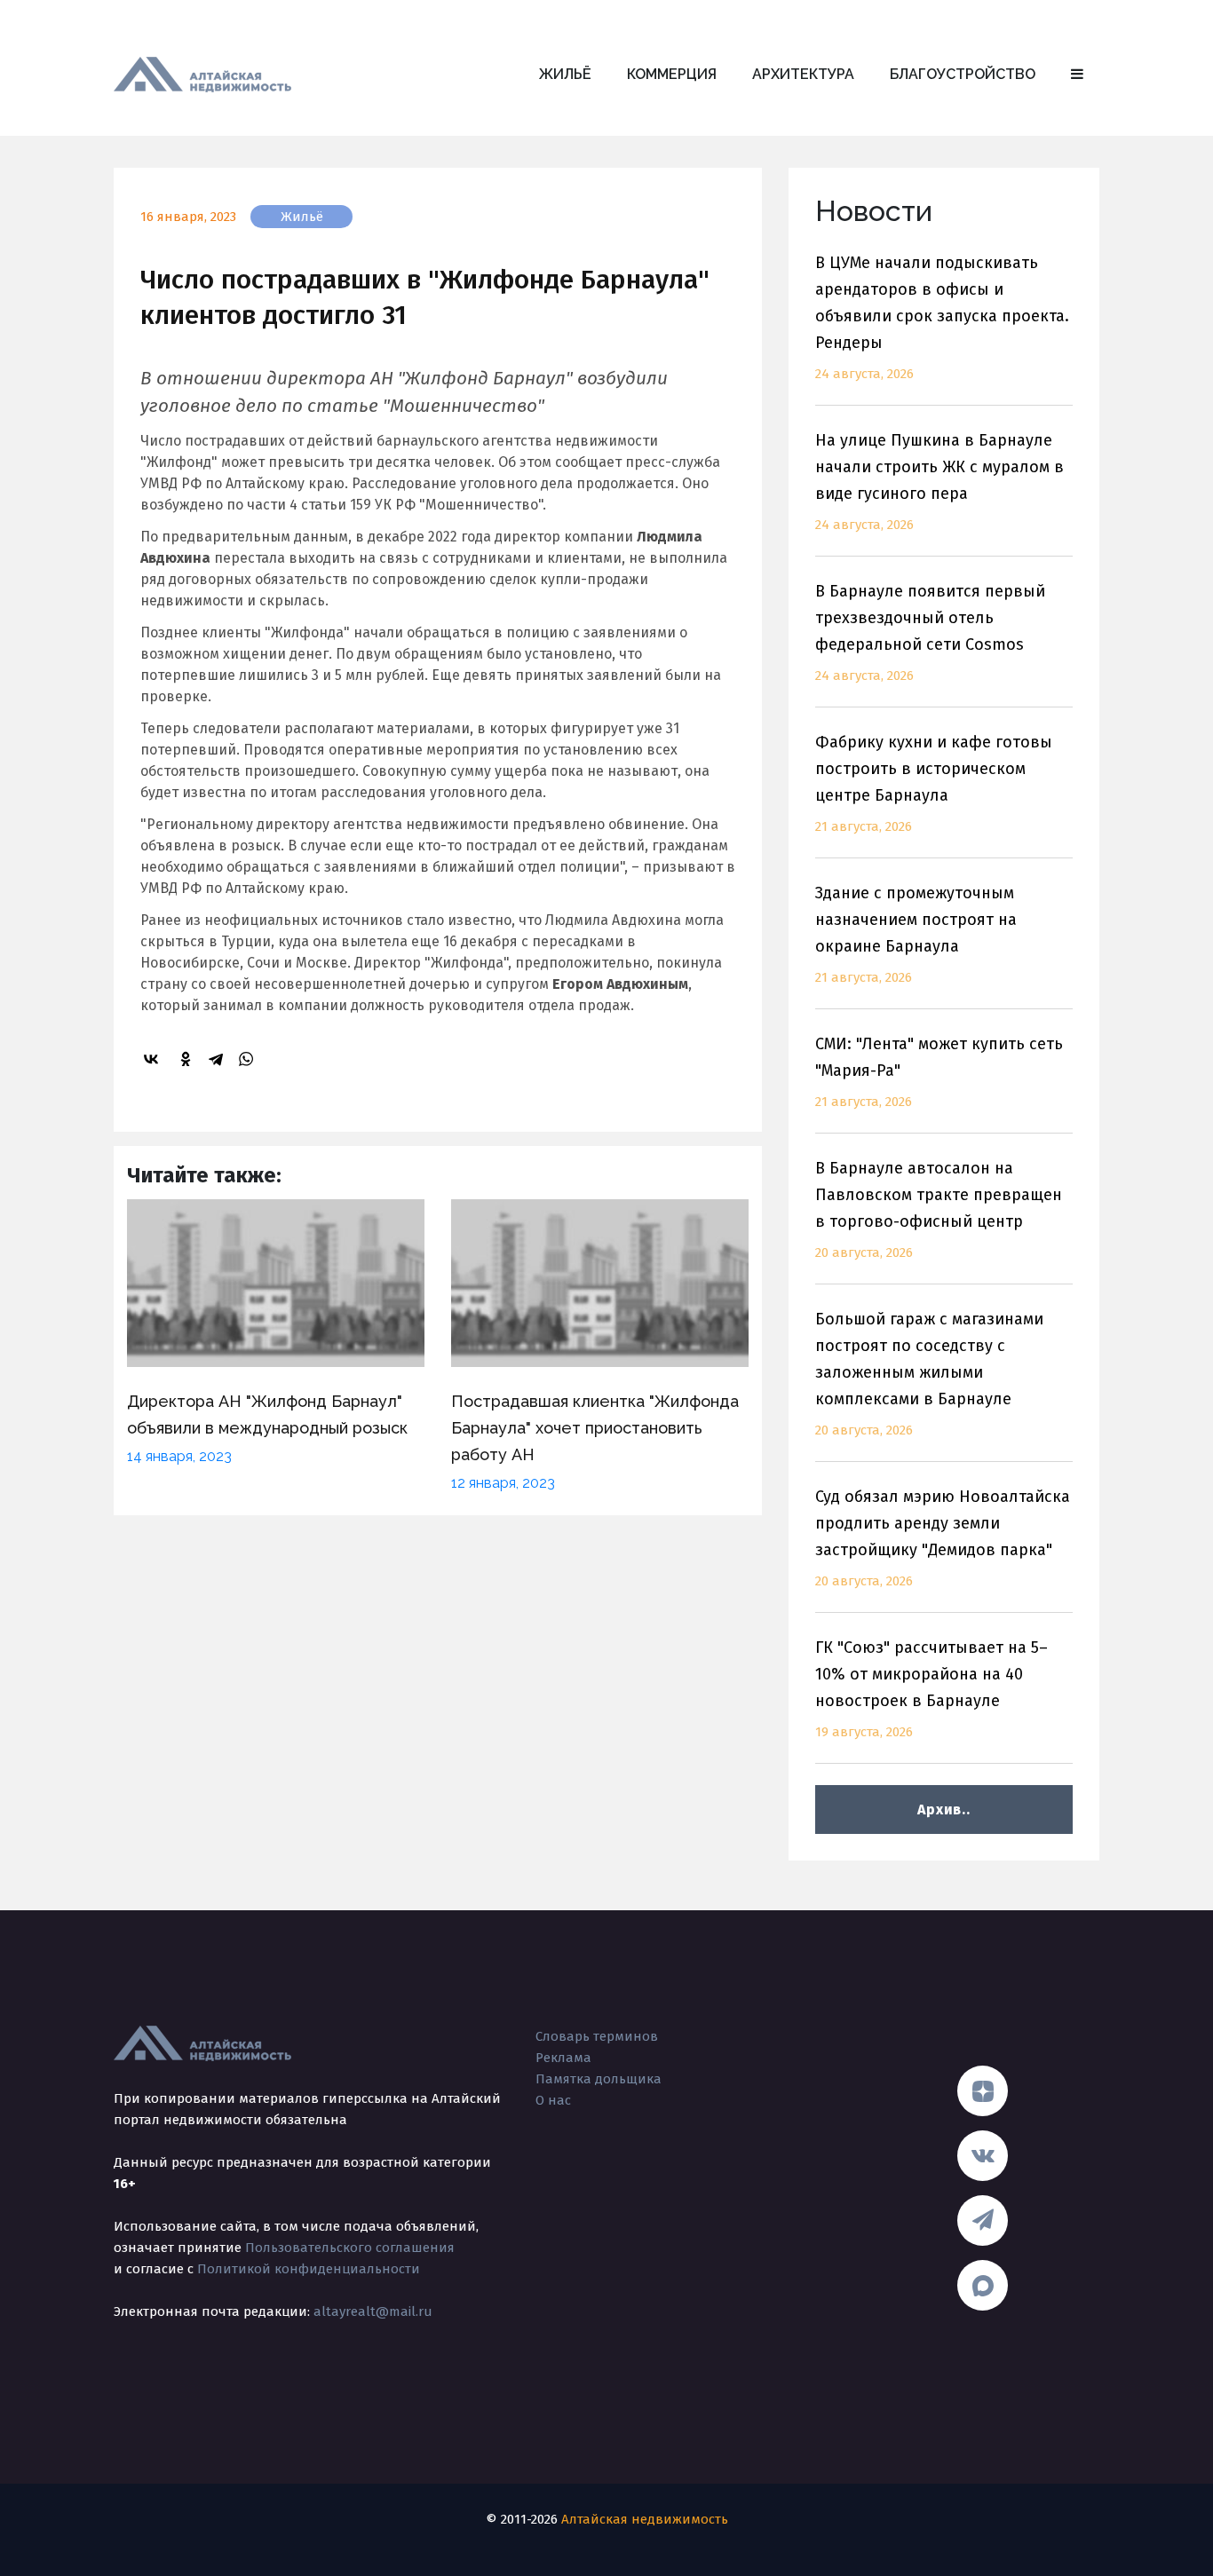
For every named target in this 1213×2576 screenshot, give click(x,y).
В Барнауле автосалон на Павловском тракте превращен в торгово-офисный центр (939, 1209)
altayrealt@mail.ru (373, 2311)
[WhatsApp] (249, 1059)
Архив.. (943, 1810)
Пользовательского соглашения (350, 2248)
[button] (1077, 75)
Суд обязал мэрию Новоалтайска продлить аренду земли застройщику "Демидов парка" (943, 1538)
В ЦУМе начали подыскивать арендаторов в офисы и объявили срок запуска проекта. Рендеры (942, 317)
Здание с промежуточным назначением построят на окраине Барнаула (916, 934)
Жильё (565, 74)
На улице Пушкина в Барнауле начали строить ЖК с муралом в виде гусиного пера (939, 482)
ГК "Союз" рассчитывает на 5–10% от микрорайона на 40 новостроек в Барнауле (932, 1689)
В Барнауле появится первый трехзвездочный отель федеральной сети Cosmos (930, 632)
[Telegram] (218, 1059)
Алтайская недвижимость (645, 2519)
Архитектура (803, 74)
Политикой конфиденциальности (309, 2269)
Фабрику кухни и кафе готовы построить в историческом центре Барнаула (934, 783)
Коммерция (672, 74)
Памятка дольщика (599, 2079)
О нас (553, 2100)
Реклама (563, 2058)
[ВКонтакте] (154, 1059)
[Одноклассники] (188, 1059)
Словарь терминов (597, 2036)
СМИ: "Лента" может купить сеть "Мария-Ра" (939, 1072)
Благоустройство (963, 74)
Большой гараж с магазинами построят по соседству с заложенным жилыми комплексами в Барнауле (929, 1374)
